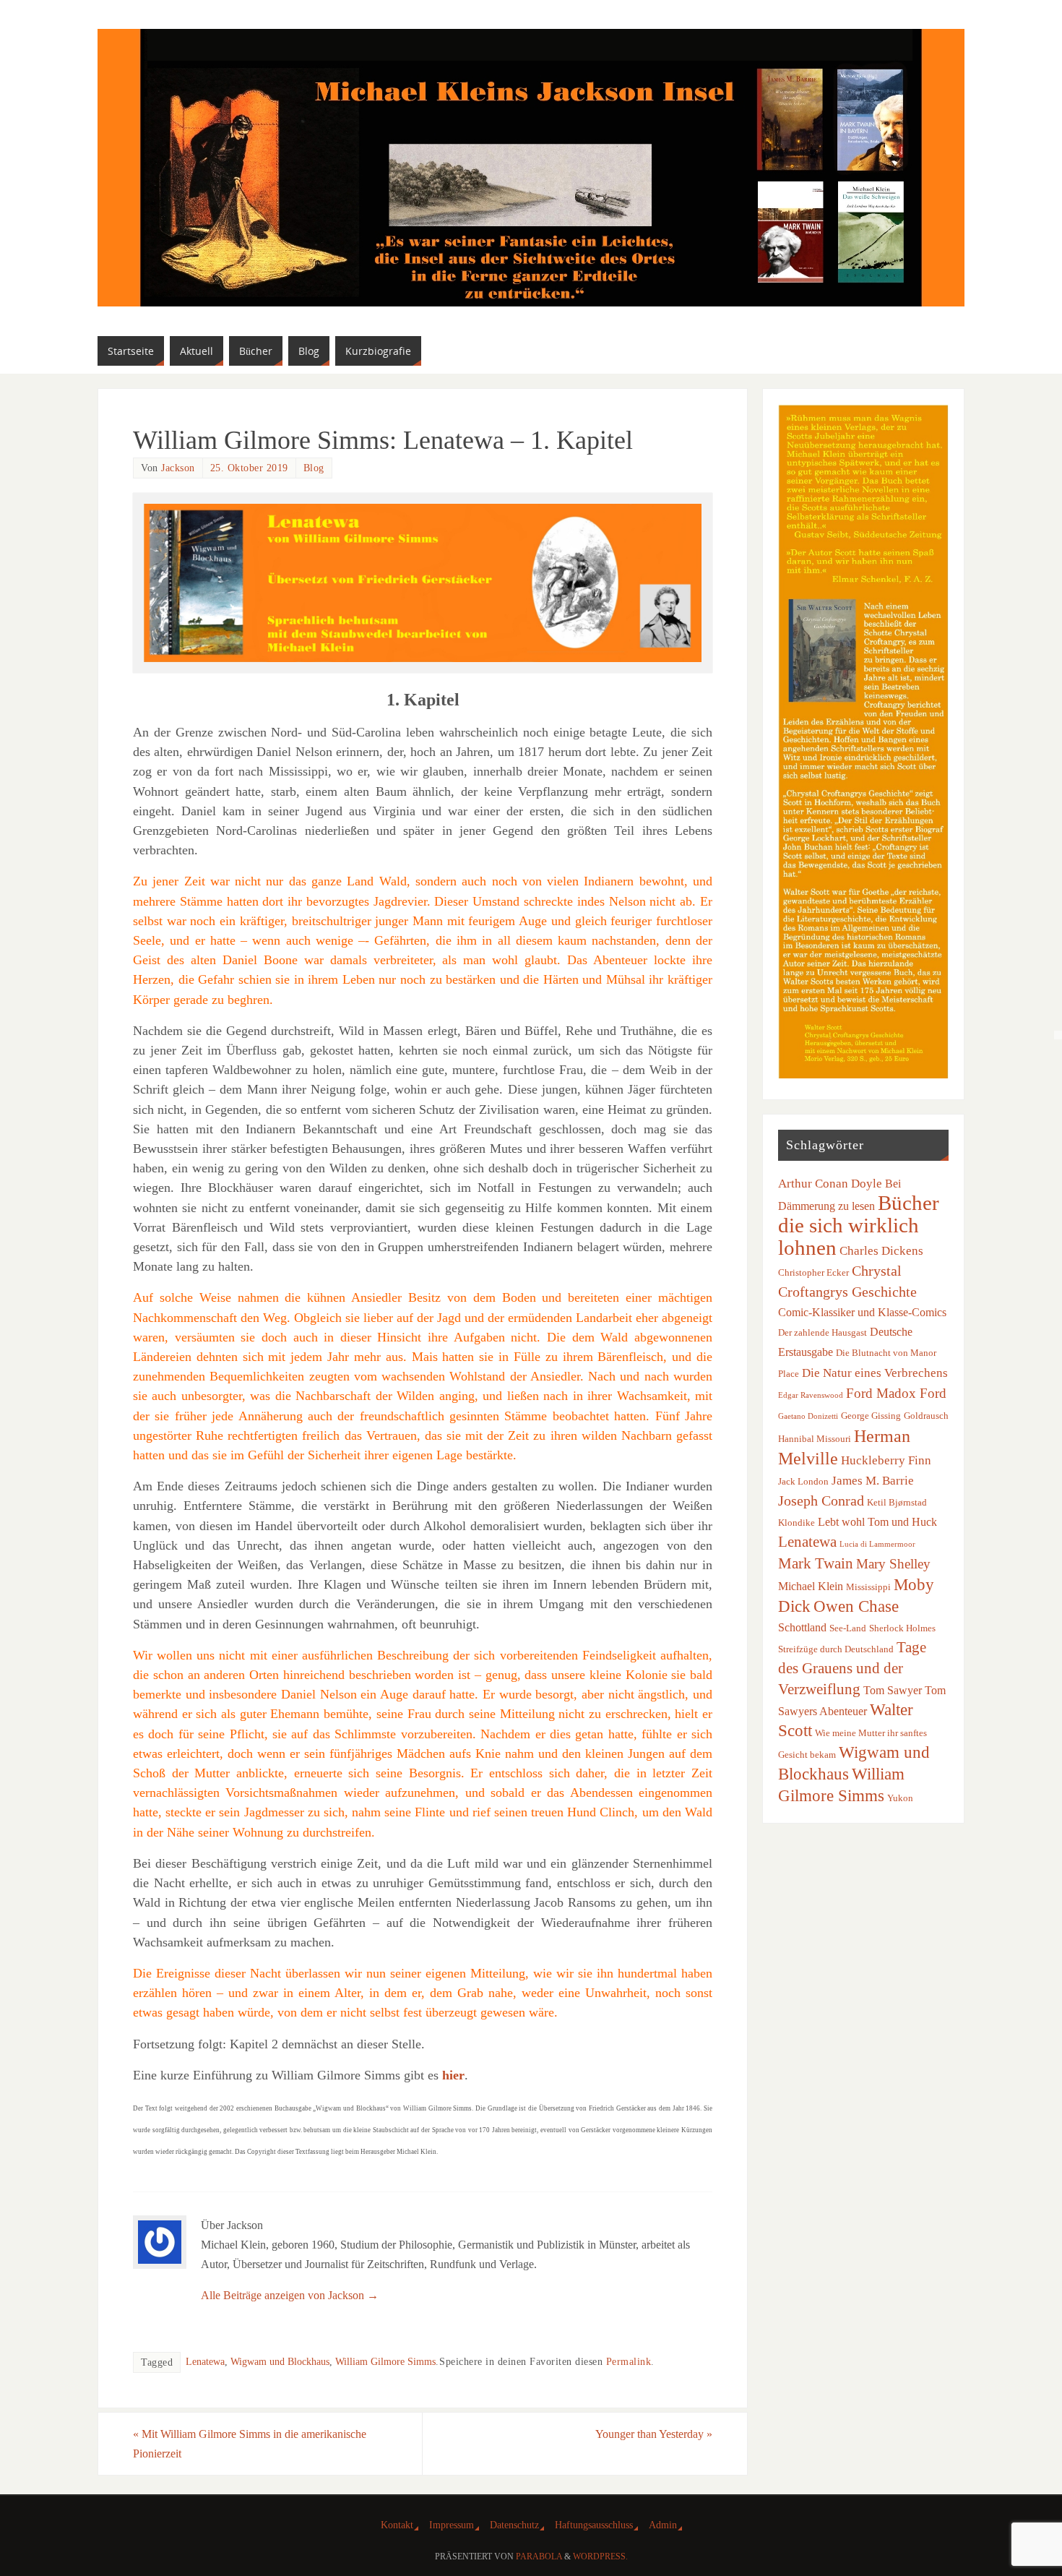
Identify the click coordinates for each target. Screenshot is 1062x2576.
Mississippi (868, 1587)
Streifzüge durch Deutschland (836, 1649)
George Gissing (871, 1416)
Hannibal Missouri (815, 1439)
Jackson (178, 468)
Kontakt (397, 2525)
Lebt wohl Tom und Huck (877, 1522)
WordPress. (600, 2556)
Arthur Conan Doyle (830, 1183)
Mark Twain (816, 1563)
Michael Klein (811, 1586)
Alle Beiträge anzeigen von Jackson (290, 2295)
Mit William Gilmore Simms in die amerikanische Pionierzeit (250, 2444)
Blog (314, 468)
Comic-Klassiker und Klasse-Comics (862, 1312)
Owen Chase (856, 1606)
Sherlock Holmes (902, 1628)
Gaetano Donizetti (808, 1416)
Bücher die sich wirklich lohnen (859, 1225)
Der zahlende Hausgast (823, 1332)
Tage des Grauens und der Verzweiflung (852, 1668)
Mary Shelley (893, 1564)
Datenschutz (514, 2525)
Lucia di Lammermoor (877, 1544)
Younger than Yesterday (654, 2434)
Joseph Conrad (821, 1500)
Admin (663, 2525)
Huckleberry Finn (886, 1460)
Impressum (452, 2525)
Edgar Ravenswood (811, 1395)
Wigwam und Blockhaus (280, 2362)
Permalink (629, 2362)
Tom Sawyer (893, 1690)
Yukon (900, 1798)
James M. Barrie (873, 1480)
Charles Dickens (881, 1250)
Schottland (802, 1627)
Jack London (803, 1481)
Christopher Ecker (813, 1272)
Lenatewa (205, 2362)
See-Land (848, 1628)
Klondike (796, 1523)
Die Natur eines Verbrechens (875, 1373)
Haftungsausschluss (594, 2525)
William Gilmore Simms (385, 2362)
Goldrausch (926, 1416)
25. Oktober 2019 (249, 468)
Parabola (539, 2556)
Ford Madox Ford (896, 1393)
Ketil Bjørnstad (897, 1502)
